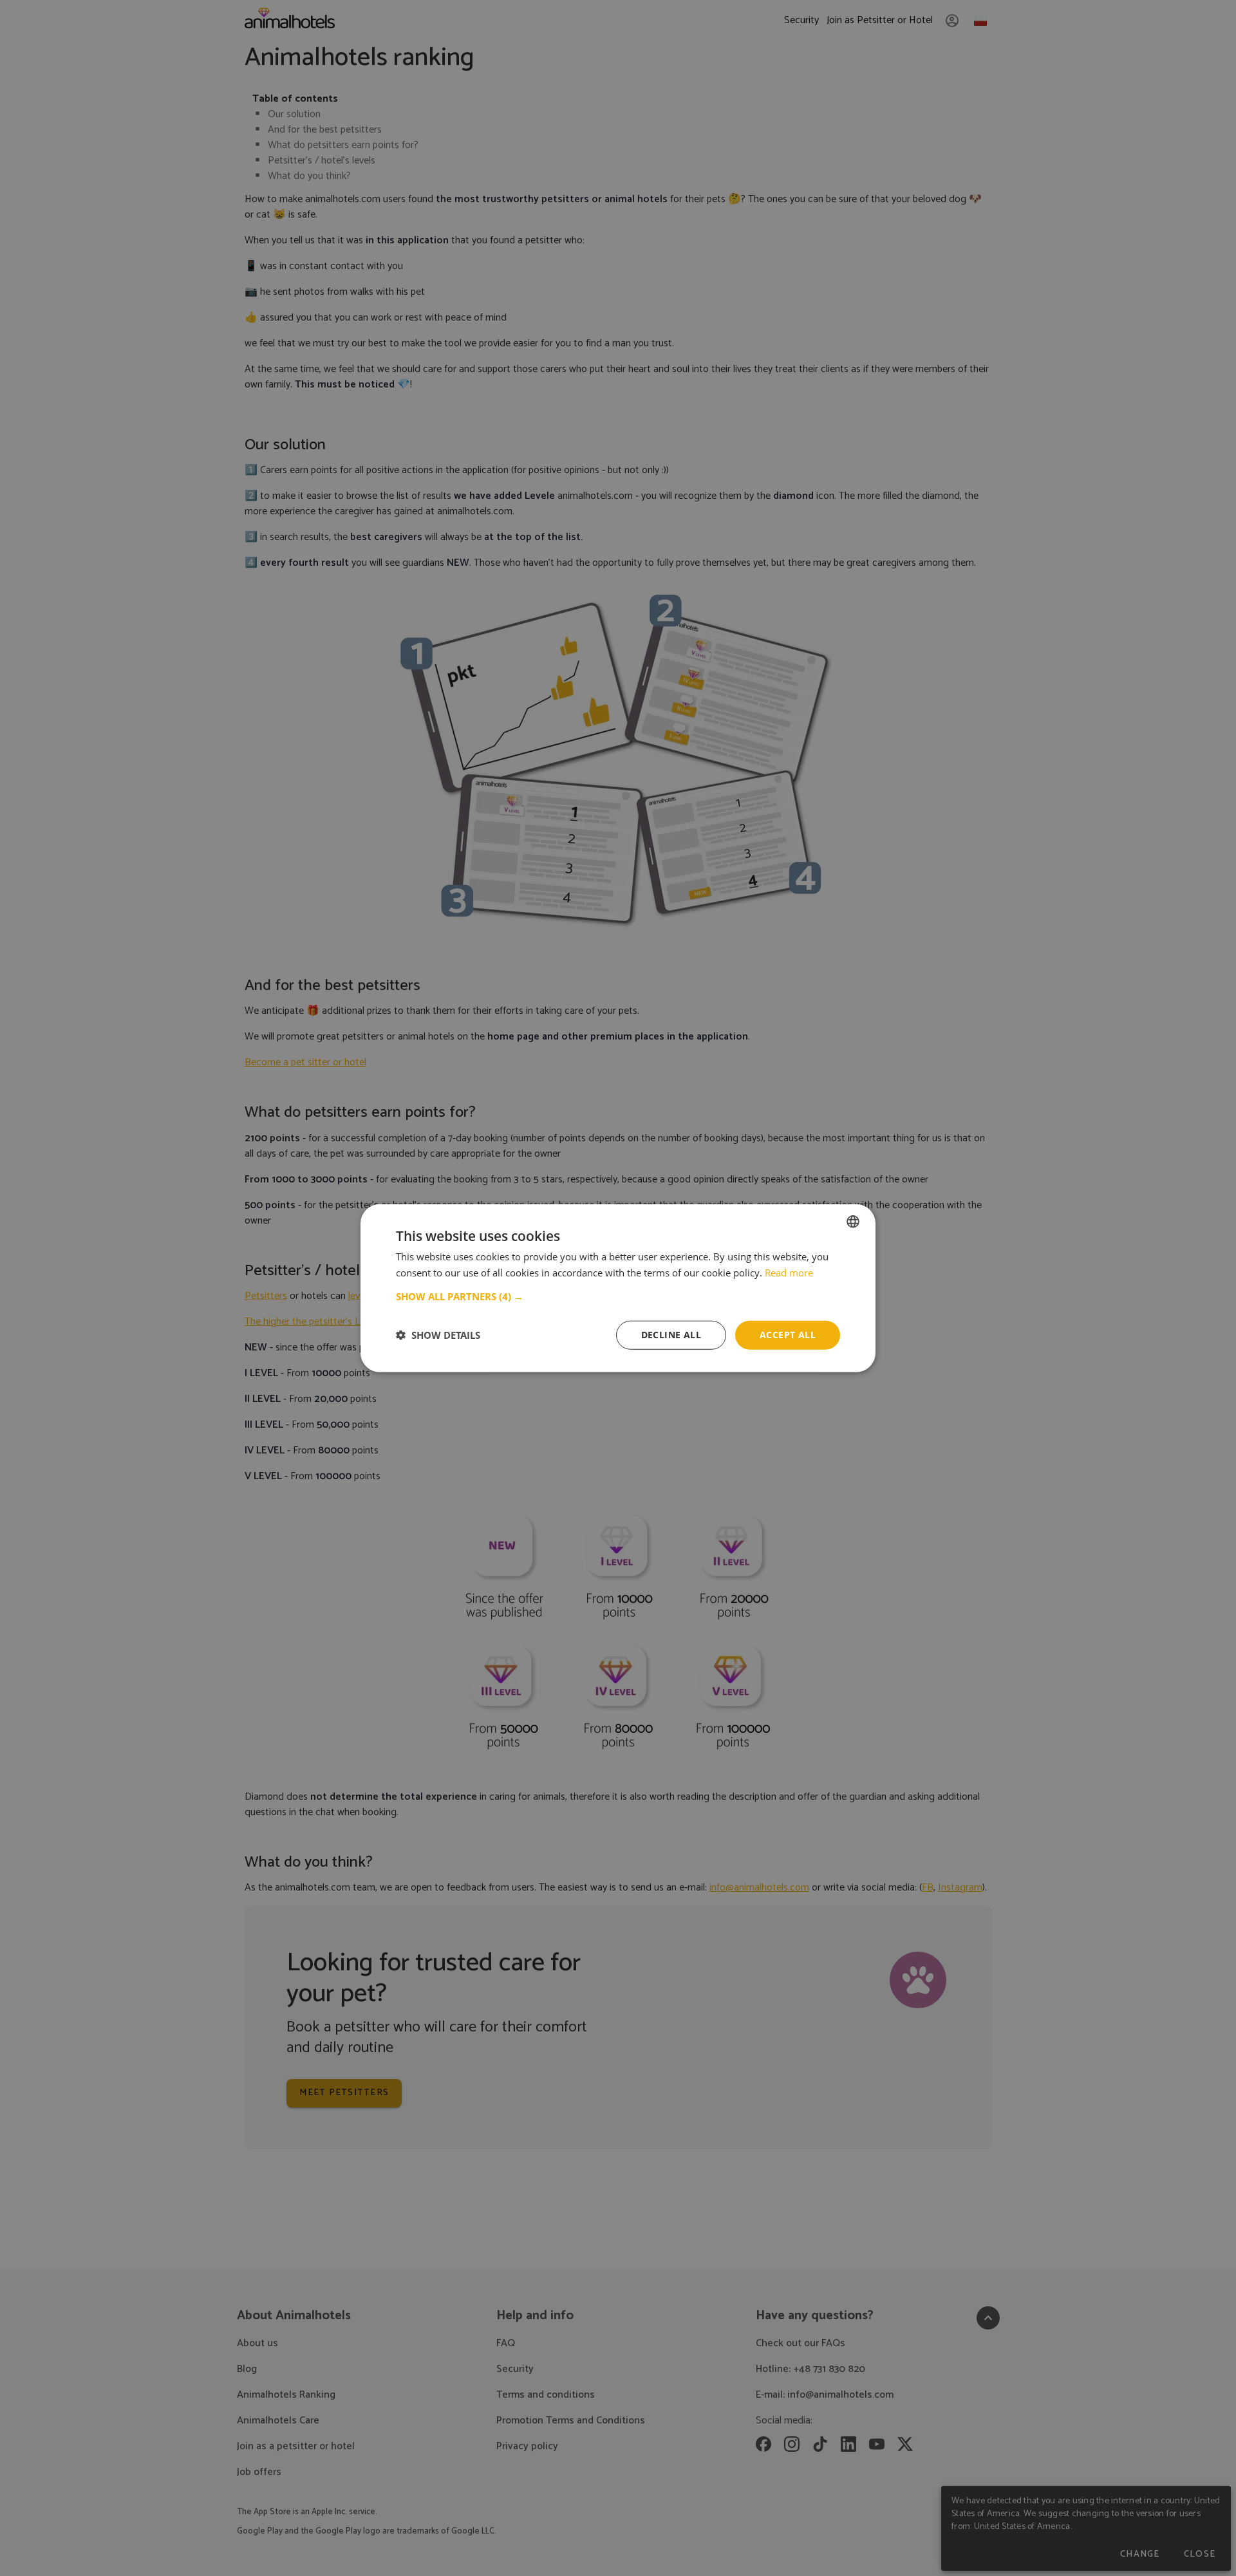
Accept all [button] (788, 1335)
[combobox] (853, 1222)
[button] (618, 1296)
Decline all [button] (671, 1335)
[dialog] (618, 1288)
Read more (789, 1273)
